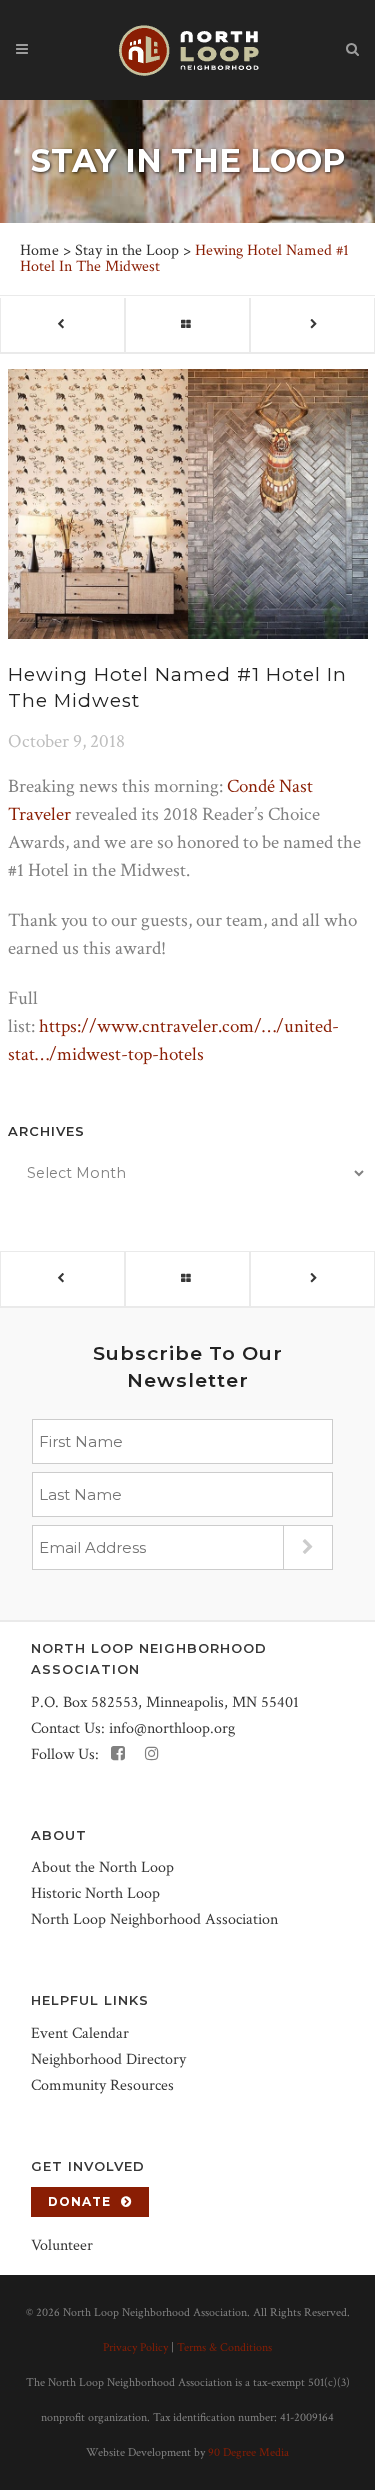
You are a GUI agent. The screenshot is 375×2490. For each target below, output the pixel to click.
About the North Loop (102, 1867)
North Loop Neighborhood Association (154, 1919)
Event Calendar (80, 2033)
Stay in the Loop (127, 250)
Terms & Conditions (224, 2347)
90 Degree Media (248, 2452)
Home (39, 250)
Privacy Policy (135, 2347)
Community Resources (102, 2085)
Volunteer (62, 2245)
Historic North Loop (95, 1893)
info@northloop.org (172, 1728)
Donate (79, 2201)
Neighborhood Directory (108, 2059)
